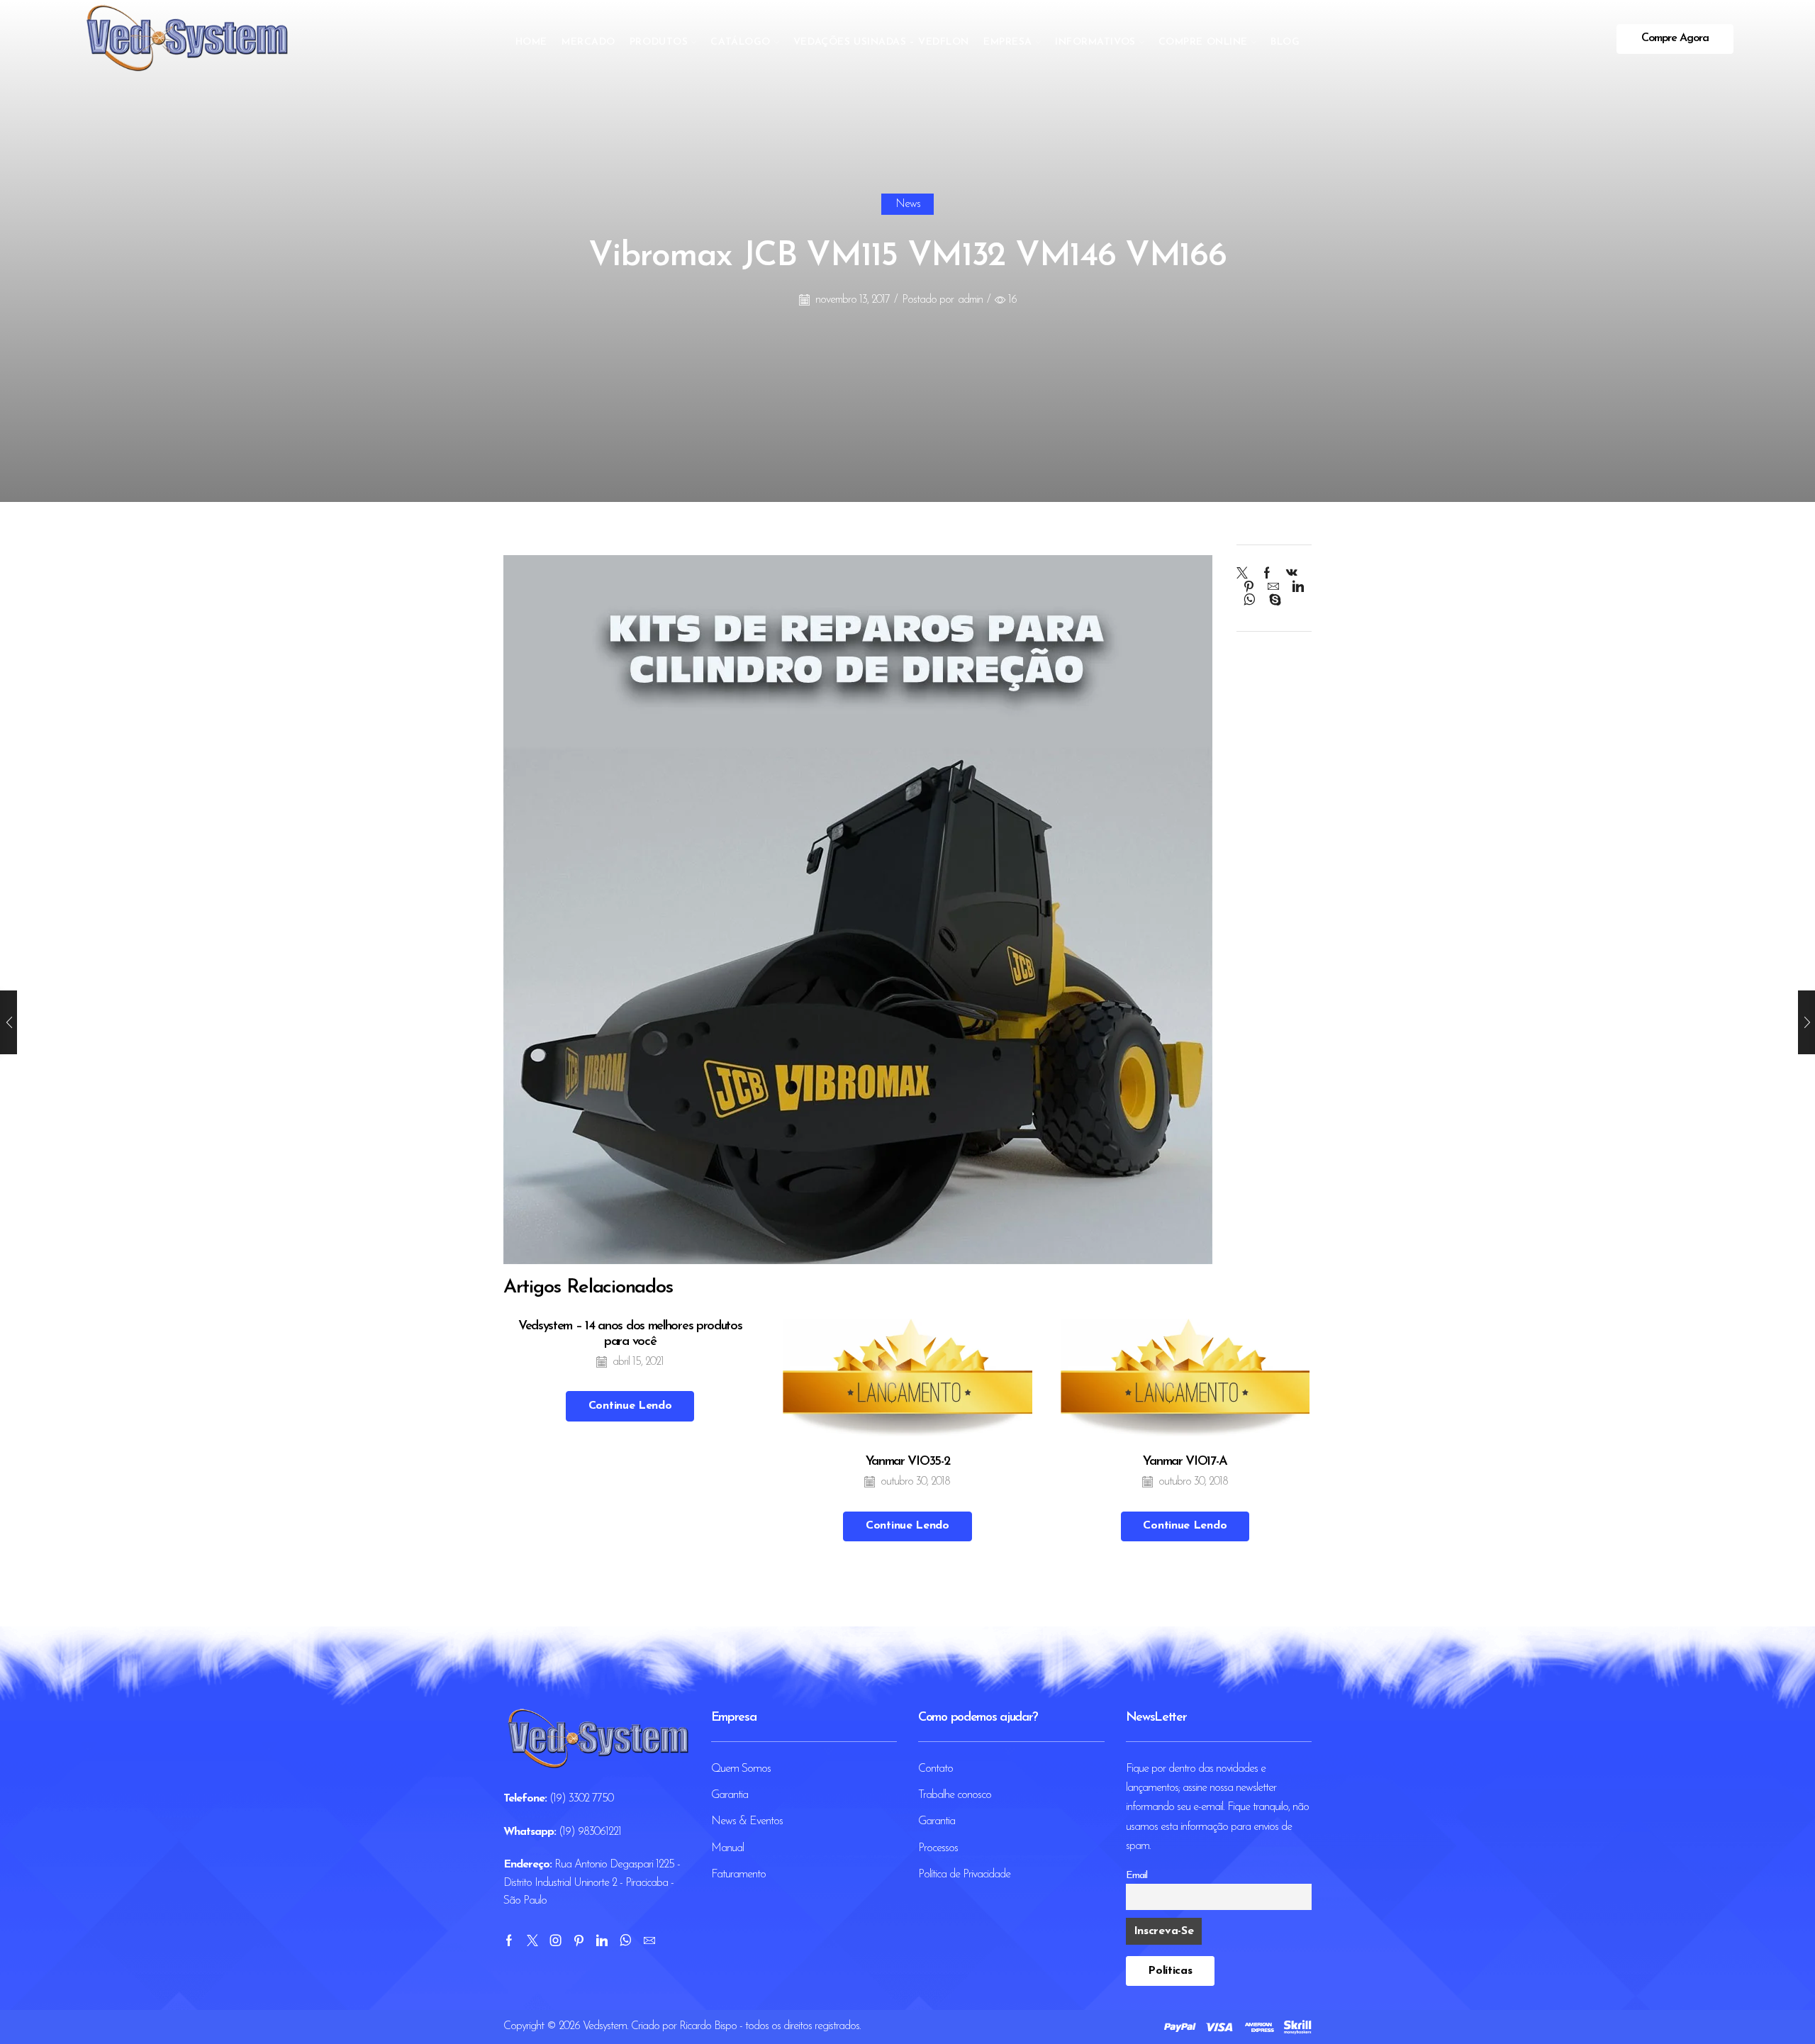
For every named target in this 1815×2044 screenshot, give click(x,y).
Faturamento (738, 1875)
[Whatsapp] (625, 1940)
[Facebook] (1267, 575)
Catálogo (740, 42)
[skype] (1271, 602)
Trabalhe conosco (955, 1795)
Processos (938, 1848)
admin (970, 300)
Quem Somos (741, 1769)
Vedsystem (605, 2026)
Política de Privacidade (964, 1875)
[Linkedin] (602, 1940)
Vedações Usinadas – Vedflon (881, 42)
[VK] (1291, 575)
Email (1137, 1876)
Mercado (588, 42)
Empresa (1008, 42)
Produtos (659, 42)
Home (531, 42)
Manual (727, 1848)
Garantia (730, 1795)
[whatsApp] (1249, 602)
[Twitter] (1245, 575)
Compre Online (1203, 42)
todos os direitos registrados (802, 2026)
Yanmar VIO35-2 (908, 1462)
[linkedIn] (1298, 588)
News (908, 204)
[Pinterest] (1249, 588)
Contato (936, 1769)
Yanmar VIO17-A (1185, 1462)
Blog (1285, 42)
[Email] (649, 1940)
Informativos (1095, 42)
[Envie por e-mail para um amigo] (1273, 588)
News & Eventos (747, 1821)
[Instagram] (555, 1940)
